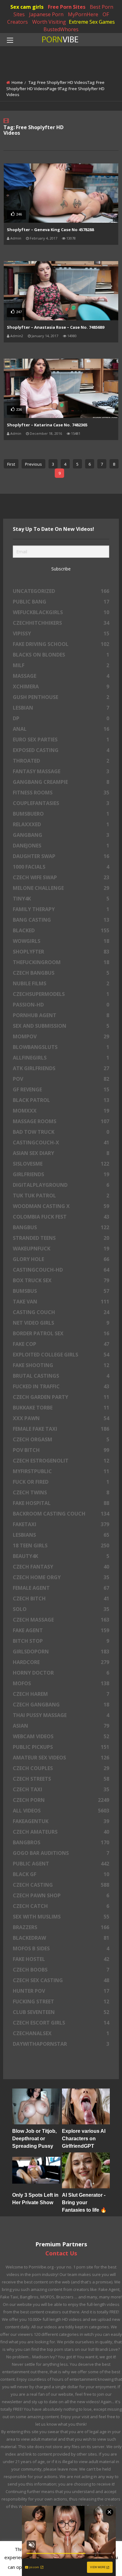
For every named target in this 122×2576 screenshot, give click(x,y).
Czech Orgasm (61, 1439)
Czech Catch (61, 1906)
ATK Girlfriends (61, 1068)
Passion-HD (61, 1005)
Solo (61, 1609)
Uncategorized (61, 591)
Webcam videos (61, 1736)
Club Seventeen (61, 2012)
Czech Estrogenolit (61, 1461)
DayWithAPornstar (61, 2044)
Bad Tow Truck (61, 1132)
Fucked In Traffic (61, 1386)
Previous (33, 464)
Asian (61, 1726)
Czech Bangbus (61, 973)
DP (61, 718)
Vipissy (61, 633)
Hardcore (61, 1662)
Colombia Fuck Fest (61, 1217)
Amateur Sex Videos (61, 1758)
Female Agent (61, 1588)
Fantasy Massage (61, 771)
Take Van (61, 1302)
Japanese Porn (46, 14)
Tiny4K (61, 899)
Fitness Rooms (61, 793)
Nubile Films (61, 983)
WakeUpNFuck (61, 1249)
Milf (61, 665)
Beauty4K (61, 1556)
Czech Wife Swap (61, 877)
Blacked (61, 930)
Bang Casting (61, 920)
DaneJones (61, 846)
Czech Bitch (61, 1598)
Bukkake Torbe (61, 1408)
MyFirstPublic (61, 1471)
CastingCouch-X (61, 1142)
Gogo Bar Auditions (61, 1853)
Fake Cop (61, 1344)
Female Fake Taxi (61, 1429)
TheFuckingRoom (61, 962)
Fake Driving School (61, 644)
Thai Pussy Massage (61, 1715)
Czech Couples (61, 1768)
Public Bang (61, 602)
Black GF (61, 1874)
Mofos (61, 1683)
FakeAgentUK (61, 1821)
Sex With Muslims (61, 1917)
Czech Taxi (61, 1789)
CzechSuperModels (61, 994)
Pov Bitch (61, 1450)
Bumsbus (61, 1291)
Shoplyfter (61, 952)
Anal (61, 729)
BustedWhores (61, 29)
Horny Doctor (61, 1673)
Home (17, 82)
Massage (61, 676)
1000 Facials (61, 867)
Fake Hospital (61, 1503)
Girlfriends (61, 1174)
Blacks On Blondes (61, 655)
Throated (61, 761)
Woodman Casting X (61, 1206)
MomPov (61, 1036)
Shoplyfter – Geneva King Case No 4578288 (50, 230)
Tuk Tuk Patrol (61, 1196)
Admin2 (17, 336)
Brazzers (61, 1927)
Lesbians (61, 1535)
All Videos (61, 1811)
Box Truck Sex (61, 1280)
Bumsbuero (61, 814)
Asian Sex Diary (61, 1153)
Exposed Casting (61, 750)
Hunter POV (61, 1991)
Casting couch (61, 1312)
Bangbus (61, 1227)
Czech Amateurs (61, 1832)
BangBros (61, 1842)
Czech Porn (61, 1800)
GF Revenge (61, 1089)
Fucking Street (61, 2001)
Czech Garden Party (61, 1397)
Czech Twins (61, 1492)
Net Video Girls (61, 1323)
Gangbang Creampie (61, 782)
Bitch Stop (61, 1641)
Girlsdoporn (61, 1652)
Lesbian (61, 708)
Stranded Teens (61, 1238)
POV (61, 1079)
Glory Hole (61, 1259)
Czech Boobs (61, 1970)
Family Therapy (61, 909)
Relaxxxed (61, 824)
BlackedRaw (61, 1938)
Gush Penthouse (61, 697)
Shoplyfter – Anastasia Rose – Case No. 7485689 (56, 327)
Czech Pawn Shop (61, 1895)
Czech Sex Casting (61, 1980)
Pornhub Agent (61, 1015)
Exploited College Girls (61, 1355)
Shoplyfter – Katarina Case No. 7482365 (47, 425)
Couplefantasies (61, 803)
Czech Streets (61, 1779)
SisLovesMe (61, 1164)
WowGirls (61, 941)
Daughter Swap (61, 856)
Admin (16, 238)
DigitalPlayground (61, 1185)
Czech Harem (61, 1694)
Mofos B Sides (61, 1948)
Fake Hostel (61, 1959)
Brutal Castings (61, 1376)
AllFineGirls (61, 1058)
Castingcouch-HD (61, 1270)
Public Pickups (61, 1747)
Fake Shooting (61, 1365)
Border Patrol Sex (61, 1333)
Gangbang (61, 835)
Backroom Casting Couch (61, 1514)
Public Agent (61, 1864)
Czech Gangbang (61, 1705)
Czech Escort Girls (61, 2023)
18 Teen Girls (61, 1545)
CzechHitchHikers (61, 623)
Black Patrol (61, 1100)
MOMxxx (61, 1111)
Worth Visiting (49, 22)
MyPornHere (83, 14)
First (11, 464)
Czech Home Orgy (61, 1577)
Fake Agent (61, 1630)
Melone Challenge (61, 888)
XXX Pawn (61, 1418)
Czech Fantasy (61, 1567)
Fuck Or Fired (61, 1482)
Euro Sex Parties (61, 740)
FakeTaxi (61, 1524)
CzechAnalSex (61, 2033)
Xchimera (61, 686)
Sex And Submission (61, 1026)
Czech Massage (61, 1620)
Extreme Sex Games (92, 22)
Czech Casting (61, 1885)
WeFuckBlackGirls (61, 612)
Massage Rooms (61, 1121)
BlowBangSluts (61, 1047)
